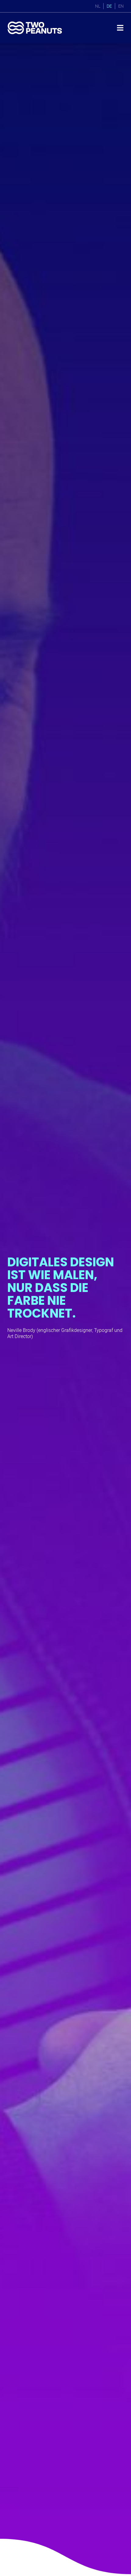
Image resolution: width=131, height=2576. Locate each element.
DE (109, 6)
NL (98, 6)
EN (121, 6)
